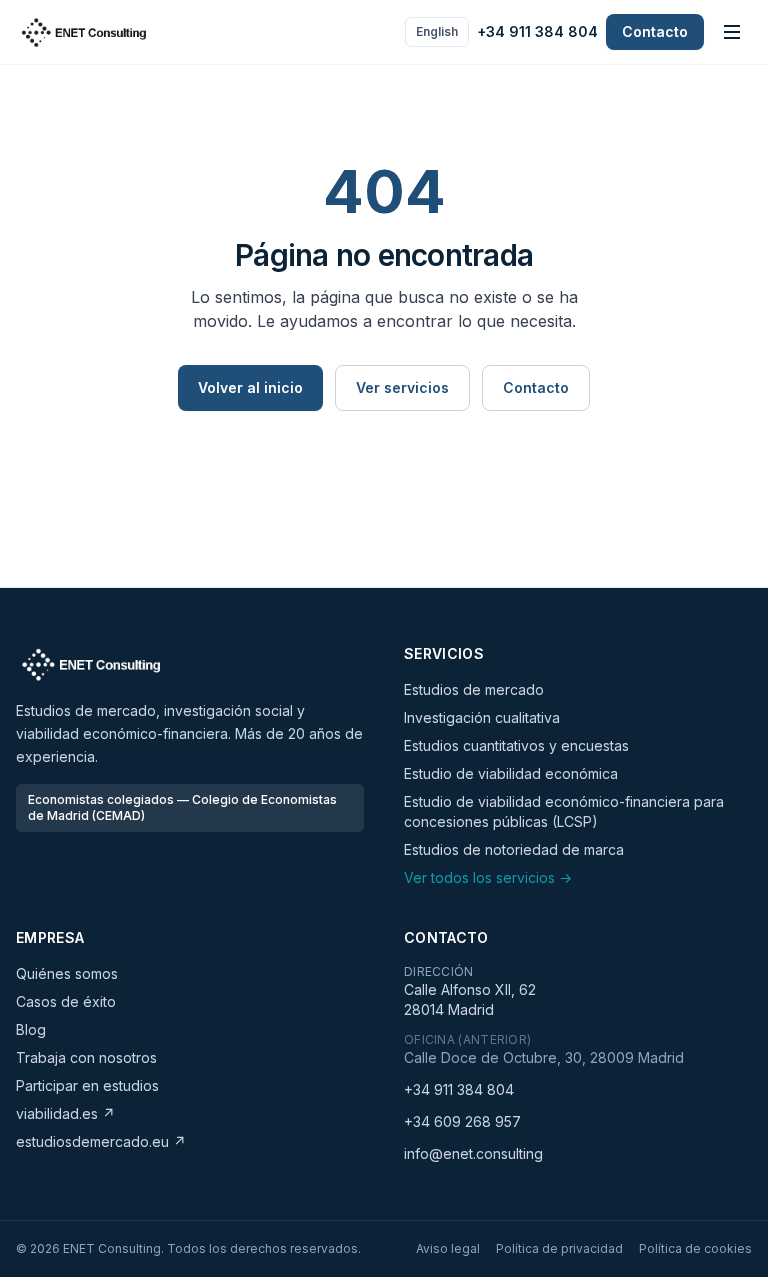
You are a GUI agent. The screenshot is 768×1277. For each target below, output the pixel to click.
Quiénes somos (67, 973)
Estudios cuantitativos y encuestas (516, 745)
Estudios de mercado (474, 689)
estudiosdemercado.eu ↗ (101, 1141)
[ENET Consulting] (84, 32)
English (437, 31)
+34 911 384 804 (537, 31)
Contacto (655, 31)
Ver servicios (402, 387)
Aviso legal (448, 1248)
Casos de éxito (66, 1001)
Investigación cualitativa (482, 717)
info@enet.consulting (473, 1153)
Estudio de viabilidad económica (511, 773)
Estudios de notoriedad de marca (514, 849)
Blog (31, 1029)
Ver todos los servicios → (488, 877)
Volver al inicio (250, 387)
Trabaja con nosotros (86, 1057)
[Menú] (732, 32)
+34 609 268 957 (462, 1121)
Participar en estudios (87, 1085)
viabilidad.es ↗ (65, 1113)
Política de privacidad (559, 1248)
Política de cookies (695, 1248)
